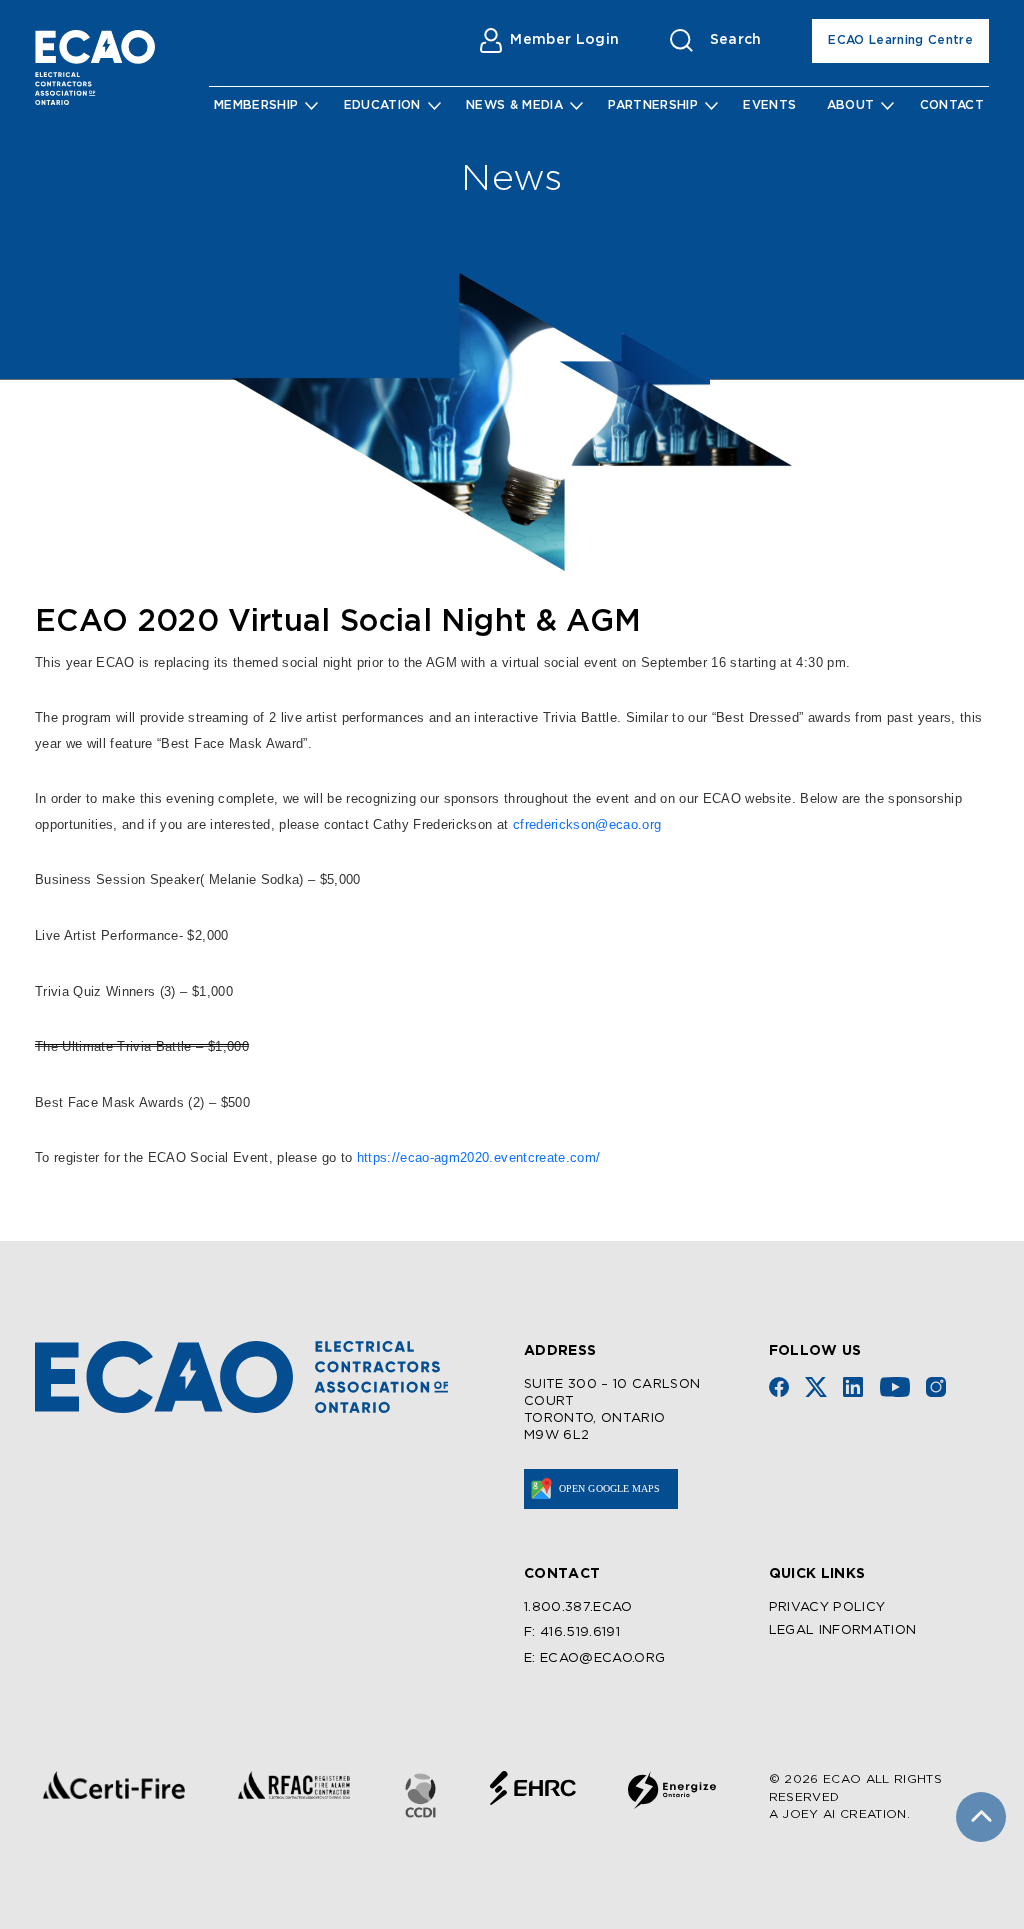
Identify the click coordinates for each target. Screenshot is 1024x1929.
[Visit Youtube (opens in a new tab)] (895, 1387)
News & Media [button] (514, 105)
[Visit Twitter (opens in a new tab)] (816, 1387)
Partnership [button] (653, 105)
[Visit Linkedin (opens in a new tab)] (853, 1387)
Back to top (981, 1817)
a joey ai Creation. (839, 1814)
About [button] (851, 105)
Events (769, 105)
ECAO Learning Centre (900, 40)
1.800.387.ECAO (578, 1607)
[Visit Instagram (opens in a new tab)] (936, 1387)
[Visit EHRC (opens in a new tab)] (532, 1788)
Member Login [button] (564, 40)
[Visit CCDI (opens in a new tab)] (421, 1795)
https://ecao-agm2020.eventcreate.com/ (479, 1157)
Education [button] (382, 105)
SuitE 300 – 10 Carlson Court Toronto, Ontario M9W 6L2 (612, 1410)
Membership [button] (256, 105)
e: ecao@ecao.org (594, 1658)
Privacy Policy (827, 1607)
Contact (952, 105)
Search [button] (736, 40)
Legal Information (843, 1630)
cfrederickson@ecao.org (587, 824)
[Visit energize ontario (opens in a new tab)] (672, 1790)
